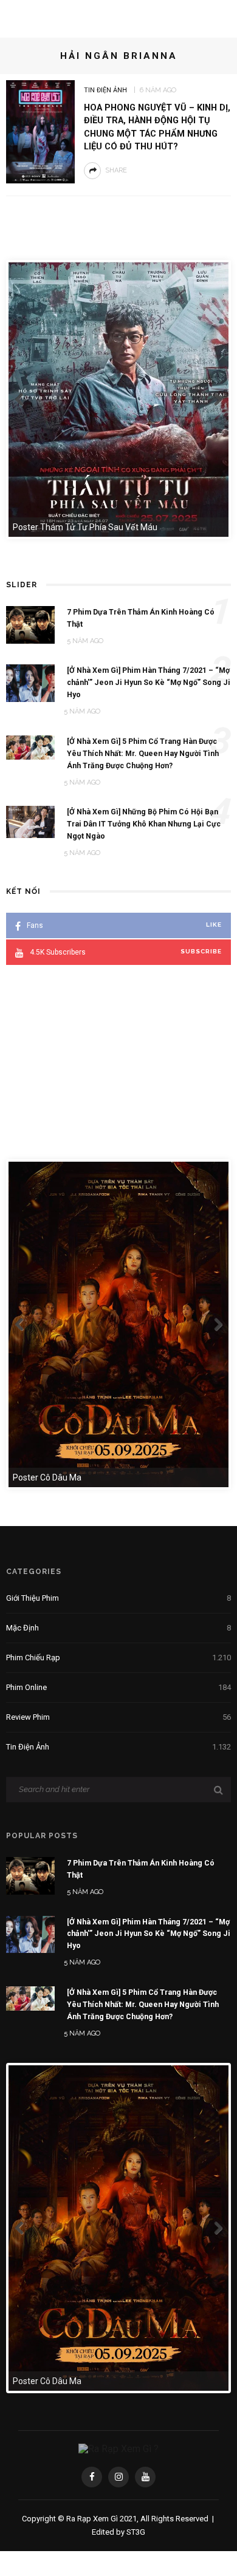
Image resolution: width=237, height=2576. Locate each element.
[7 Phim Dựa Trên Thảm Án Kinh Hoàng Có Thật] (30, 1875)
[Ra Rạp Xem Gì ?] (118, 2448)
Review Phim (118, 1717)
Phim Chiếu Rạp (118, 1658)
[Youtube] (145, 2477)
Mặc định (118, 1628)
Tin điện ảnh (105, 90)
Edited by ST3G (118, 2532)
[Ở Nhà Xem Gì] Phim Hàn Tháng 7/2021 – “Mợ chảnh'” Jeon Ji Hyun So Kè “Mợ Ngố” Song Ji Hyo (149, 1934)
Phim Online (118, 1687)
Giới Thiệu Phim (118, 1598)
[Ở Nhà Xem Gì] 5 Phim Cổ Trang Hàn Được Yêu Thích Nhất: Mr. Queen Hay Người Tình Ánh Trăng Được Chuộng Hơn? (143, 2004)
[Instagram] (118, 2477)
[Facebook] (92, 2477)
